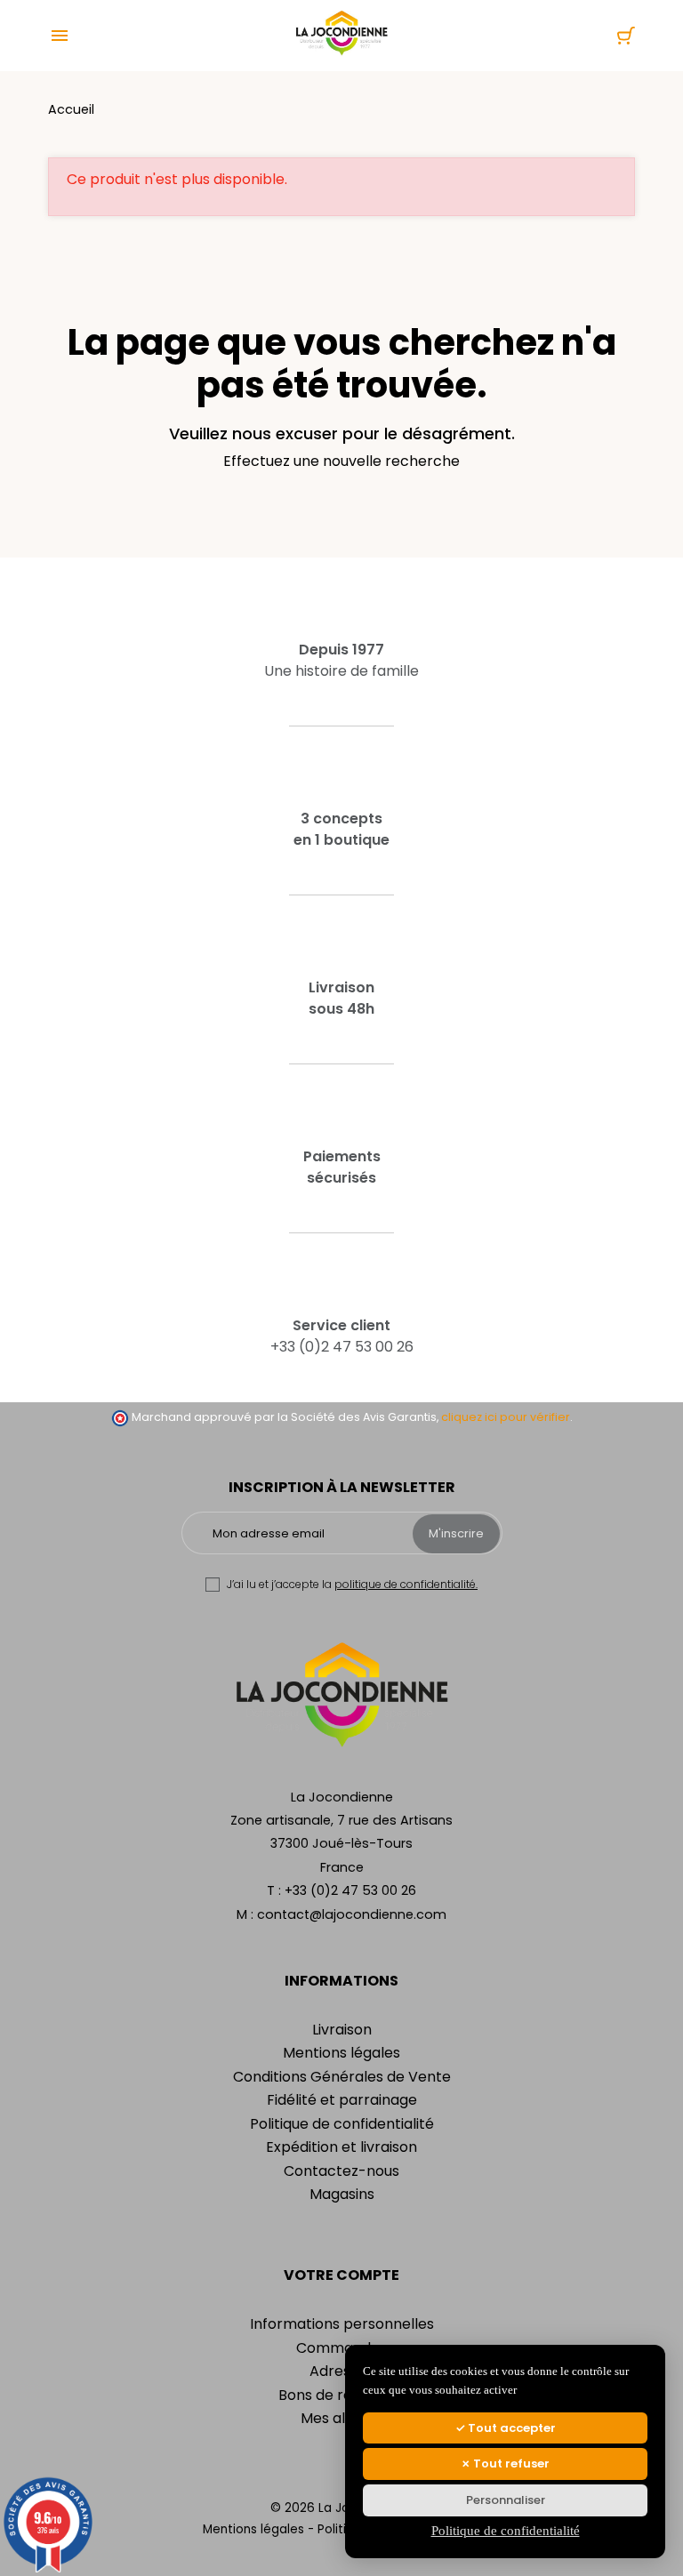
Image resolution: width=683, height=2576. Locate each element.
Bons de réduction (341, 2395)
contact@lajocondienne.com (352, 1914)
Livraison (342, 2030)
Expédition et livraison (341, 2147)
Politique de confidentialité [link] (506, 2531)
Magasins (342, 2194)
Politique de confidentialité (342, 2124)
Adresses (341, 2371)
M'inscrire (456, 1533)
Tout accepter (510, 2428)
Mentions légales (341, 2053)
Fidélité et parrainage (342, 2100)
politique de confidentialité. (406, 1584)
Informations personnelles (342, 2324)
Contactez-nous (341, 2171)
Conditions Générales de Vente (342, 2077)
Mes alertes (341, 2418)
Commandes (341, 2348)
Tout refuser (510, 2464)
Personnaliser (506, 2500)
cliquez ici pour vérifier (506, 1417)
